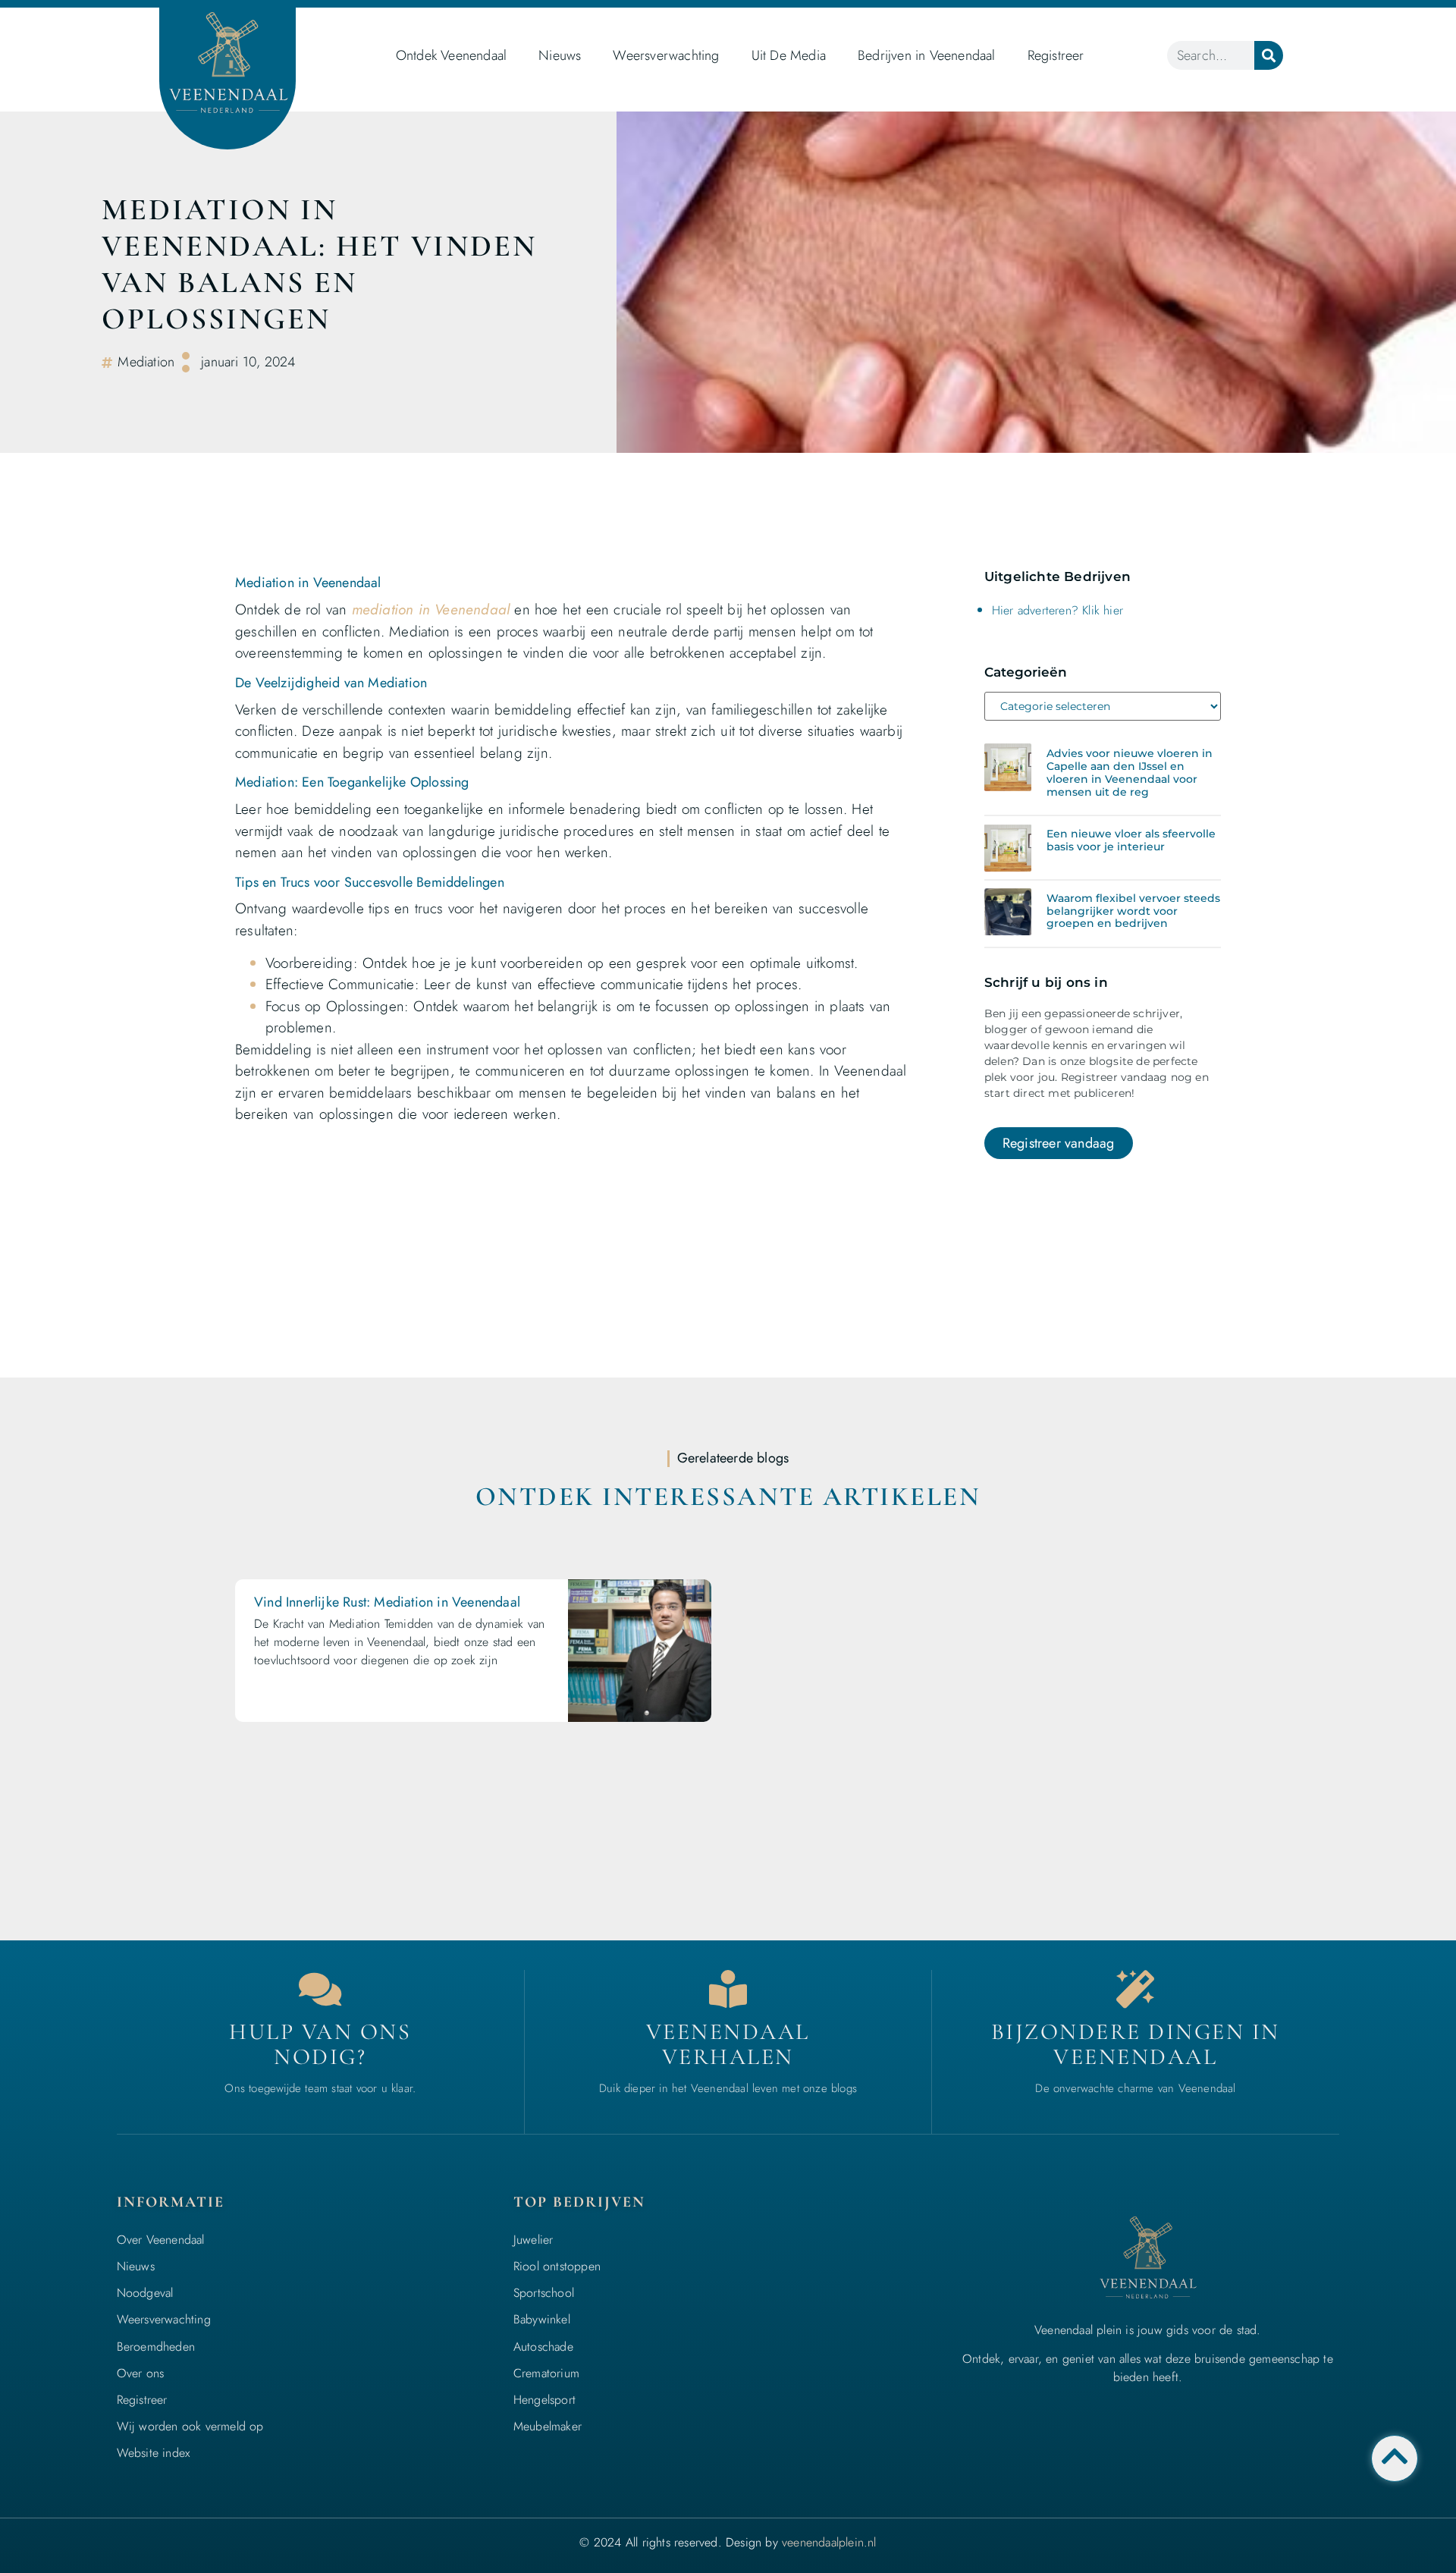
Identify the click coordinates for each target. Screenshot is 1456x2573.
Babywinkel (542, 2319)
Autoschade (543, 2347)
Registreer (1056, 55)
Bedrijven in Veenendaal (927, 55)
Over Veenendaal (161, 2240)
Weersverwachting (666, 55)
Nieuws (560, 55)
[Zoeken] (1269, 55)
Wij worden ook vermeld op (190, 2426)
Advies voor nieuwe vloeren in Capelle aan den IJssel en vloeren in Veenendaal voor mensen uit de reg (1130, 772)
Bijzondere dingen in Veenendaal (1136, 2044)
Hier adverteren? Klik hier (1057, 610)
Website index (154, 2453)
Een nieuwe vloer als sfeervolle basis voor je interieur (1131, 840)
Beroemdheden (156, 2347)
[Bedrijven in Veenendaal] (728, 1989)
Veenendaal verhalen (728, 2044)
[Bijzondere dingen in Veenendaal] (1135, 1989)
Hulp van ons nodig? (320, 2044)
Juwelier (533, 2240)
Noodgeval (145, 2293)
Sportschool (544, 2293)
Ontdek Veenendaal (451, 55)
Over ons (141, 2373)
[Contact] (320, 1989)
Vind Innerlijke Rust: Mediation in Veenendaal (387, 1602)
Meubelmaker (548, 2426)
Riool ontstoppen (557, 2266)
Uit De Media (789, 55)
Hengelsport (544, 2400)
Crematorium (546, 2373)
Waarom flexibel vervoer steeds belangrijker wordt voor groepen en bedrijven (1133, 911)
